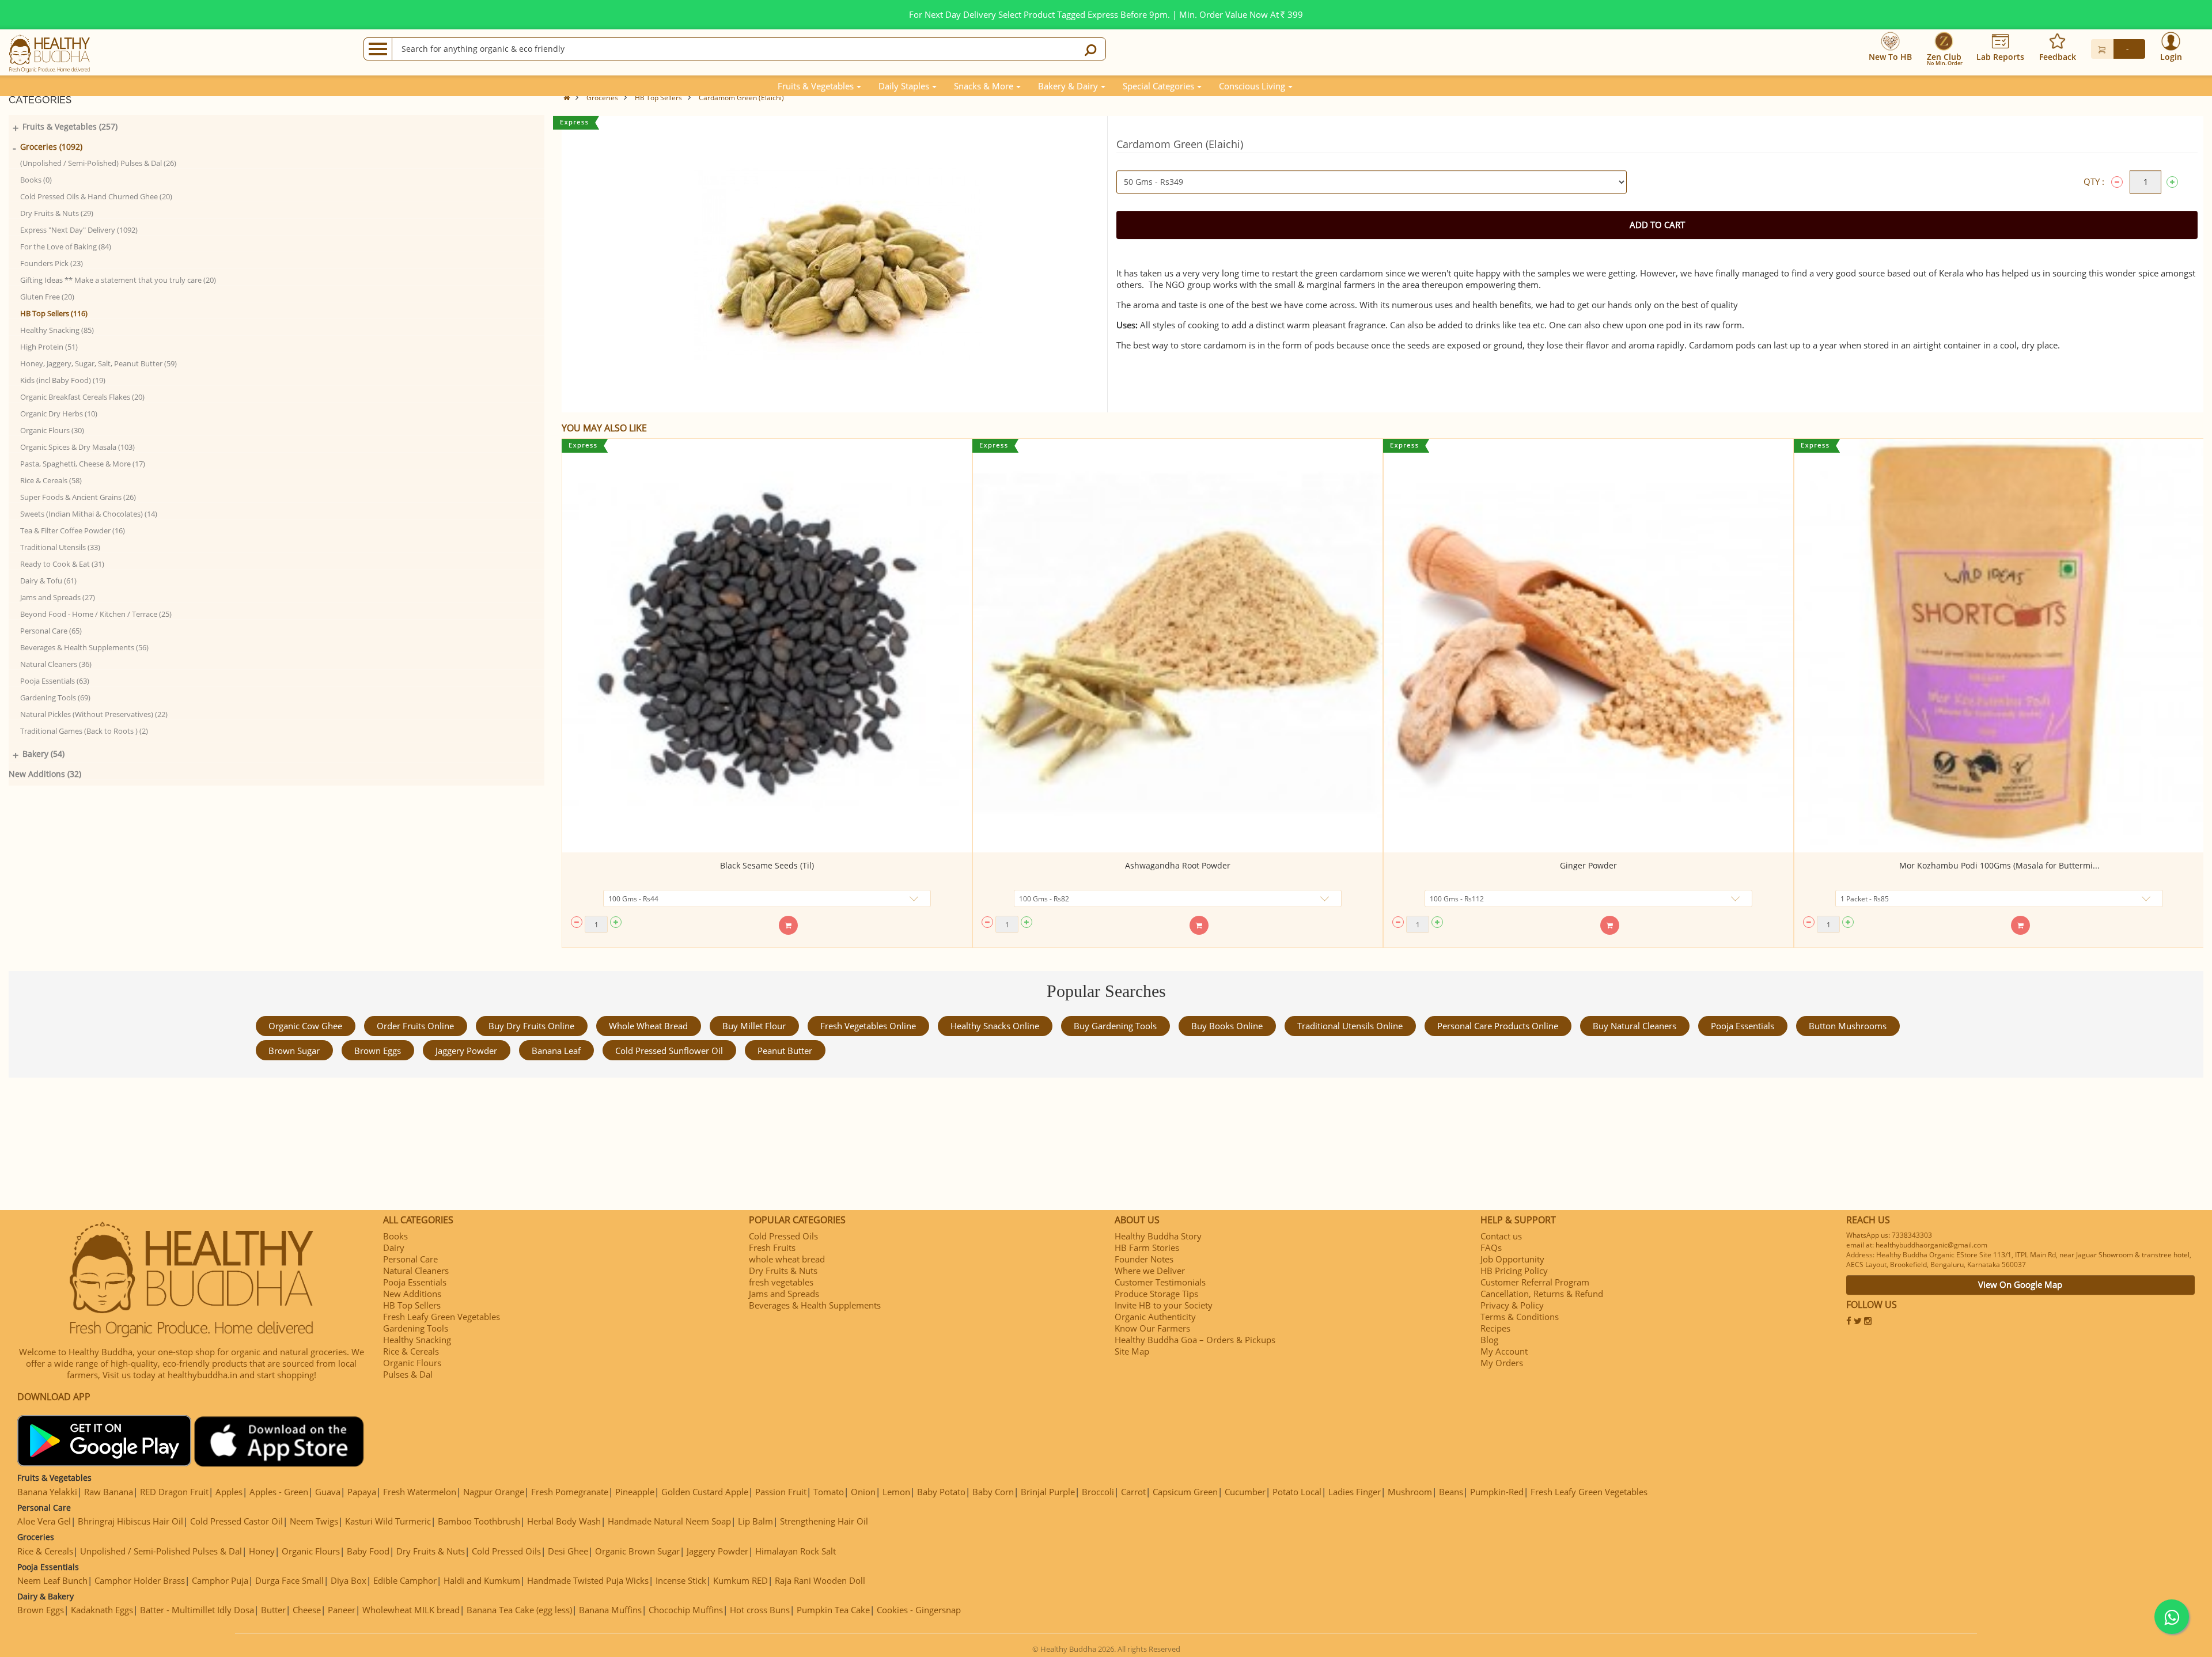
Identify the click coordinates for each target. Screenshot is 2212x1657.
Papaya (362, 1492)
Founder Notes (1144, 1259)
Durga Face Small (289, 1580)
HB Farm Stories (1147, 1248)
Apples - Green (279, 1492)
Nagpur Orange (494, 1492)
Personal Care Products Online (1498, 1026)
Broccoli (1098, 1492)
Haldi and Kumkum (482, 1580)
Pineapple (635, 1492)
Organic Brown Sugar (637, 1551)
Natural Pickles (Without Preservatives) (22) (94, 714)
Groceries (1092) (51, 147)
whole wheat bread (648, 1026)
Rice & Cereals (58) (51, 480)
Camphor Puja (220, 1580)
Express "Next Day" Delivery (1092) (79, 230)
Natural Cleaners (416, 1271)
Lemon (896, 1492)
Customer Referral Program (1535, 1282)
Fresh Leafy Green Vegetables (442, 1317)
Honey (262, 1551)
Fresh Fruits (772, 1248)
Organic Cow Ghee (305, 1026)
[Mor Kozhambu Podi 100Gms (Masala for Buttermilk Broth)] (1999, 646)
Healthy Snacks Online (995, 1026)
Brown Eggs (378, 1051)
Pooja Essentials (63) (55, 681)
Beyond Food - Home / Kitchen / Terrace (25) (96, 614)
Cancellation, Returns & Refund (1542, 1294)
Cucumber (1245, 1492)
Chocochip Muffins (686, 1610)
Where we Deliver (1150, 1271)
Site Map (1132, 1351)
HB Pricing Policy (1514, 1271)
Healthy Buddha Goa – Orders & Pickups (1195, 1340)
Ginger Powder (1588, 865)
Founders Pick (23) (52, 263)
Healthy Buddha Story (1158, 1236)
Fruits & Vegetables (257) (70, 126)
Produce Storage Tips (1156, 1294)
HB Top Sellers (658, 98)
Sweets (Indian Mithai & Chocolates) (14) (89, 514)
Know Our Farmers (1152, 1328)
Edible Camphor (405, 1580)
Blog (1489, 1340)
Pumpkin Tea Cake (833, 1610)
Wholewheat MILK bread (411, 1610)
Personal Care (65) (51, 631)
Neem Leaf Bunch (52, 1580)
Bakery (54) (43, 754)
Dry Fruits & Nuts (783, 1271)
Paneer (342, 1610)
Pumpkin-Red (1497, 1492)
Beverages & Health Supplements (815, 1305)
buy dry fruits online (531, 1026)
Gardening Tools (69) (55, 697)
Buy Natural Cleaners (1635, 1026)
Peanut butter (785, 1051)
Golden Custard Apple (705, 1492)
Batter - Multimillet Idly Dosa (197, 1610)
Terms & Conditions (1520, 1317)
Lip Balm (755, 1521)
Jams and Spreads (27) (58, 597)
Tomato (829, 1492)
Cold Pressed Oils (783, 1236)
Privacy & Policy (1512, 1305)
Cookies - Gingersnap (919, 1610)
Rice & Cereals (411, 1351)
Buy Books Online (1227, 1026)
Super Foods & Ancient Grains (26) (78, 497)
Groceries (602, 98)
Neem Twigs (314, 1521)
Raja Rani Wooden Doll (820, 1580)
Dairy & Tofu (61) (48, 581)
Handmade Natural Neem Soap (669, 1521)
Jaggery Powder (466, 1051)
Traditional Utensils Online (1350, 1026)
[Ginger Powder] (1588, 646)
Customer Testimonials (1160, 1282)
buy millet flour (754, 1026)
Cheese (307, 1610)
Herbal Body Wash (564, 1521)
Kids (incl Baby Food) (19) (63, 380)
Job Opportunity (1512, 1259)
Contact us (1501, 1236)
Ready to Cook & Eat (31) (62, 564)
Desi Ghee (568, 1551)
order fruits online (415, 1026)
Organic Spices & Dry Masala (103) (77, 447)
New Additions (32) (45, 774)
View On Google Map (2020, 1284)
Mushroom (1410, 1492)
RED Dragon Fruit (174, 1492)
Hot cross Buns (760, 1610)
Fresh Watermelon (420, 1492)
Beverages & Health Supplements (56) (84, 647)
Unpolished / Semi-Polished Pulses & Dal (161, 1551)
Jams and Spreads (784, 1294)
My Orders (1502, 1363)
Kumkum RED (741, 1580)
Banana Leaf (556, 1051)
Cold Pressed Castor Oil (236, 1521)
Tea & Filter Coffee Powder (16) (73, 530)
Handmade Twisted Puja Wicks (588, 1580)
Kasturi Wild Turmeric (388, 1521)
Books (395, 1236)
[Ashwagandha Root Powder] (1178, 646)
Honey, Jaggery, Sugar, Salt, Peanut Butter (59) (99, 363)
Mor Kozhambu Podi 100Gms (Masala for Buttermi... (1999, 865)
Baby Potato (941, 1492)
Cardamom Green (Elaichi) (741, 98)
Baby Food (368, 1551)
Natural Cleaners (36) (56, 664)
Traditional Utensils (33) (60, 547)
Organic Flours (412, 1363)
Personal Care (410, 1259)
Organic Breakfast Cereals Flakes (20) (82, 397)
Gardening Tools (416, 1328)
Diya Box (349, 1580)
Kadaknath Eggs (102, 1610)
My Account (1504, 1351)
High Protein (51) (49, 347)
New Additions (412, 1294)
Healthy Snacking (417, 1340)
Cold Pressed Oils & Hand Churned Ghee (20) (96, 196)
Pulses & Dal (408, 1374)
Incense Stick (681, 1580)
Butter (273, 1610)
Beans (1451, 1492)
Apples (229, 1492)
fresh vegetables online (868, 1026)
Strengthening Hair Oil (824, 1521)
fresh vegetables (781, 1282)
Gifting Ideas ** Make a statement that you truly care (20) (118, 280)
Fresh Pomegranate (570, 1492)
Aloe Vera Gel (44, 1521)
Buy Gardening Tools (1115, 1026)
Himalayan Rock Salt (796, 1551)
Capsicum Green (1185, 1492)
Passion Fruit (781, 1492)
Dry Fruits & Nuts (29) (57, 213)
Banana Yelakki (47, 1492)
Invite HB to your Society (1164, 1305)
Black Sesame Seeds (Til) (767, 865)
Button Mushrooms (1848, 1026)
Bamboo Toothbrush (479, 1521)
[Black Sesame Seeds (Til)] (767, 646)
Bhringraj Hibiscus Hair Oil (130, 1521)
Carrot (1133, 1492)
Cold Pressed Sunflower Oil (669, 1051)
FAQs (1491, 1248)
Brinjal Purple (1048, 1492)
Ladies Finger (1355, 1492)
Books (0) (36, 180)
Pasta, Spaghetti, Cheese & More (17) (83, 464)
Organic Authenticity (1155, 1317)
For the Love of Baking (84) (66, 247)
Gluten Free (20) (47, 297)
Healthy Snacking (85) (57, 330)
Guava (328, 1492)
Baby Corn (993, 1492)
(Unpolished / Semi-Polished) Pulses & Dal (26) (98, 163)
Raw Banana (109, 1492)
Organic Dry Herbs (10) (59, 414)
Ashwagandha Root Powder (1178, 865)
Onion (863, 1492)
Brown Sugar (294, 1051)
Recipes (1495, 1328)
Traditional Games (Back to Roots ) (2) (84, 731)
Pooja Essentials (1743, 1026)
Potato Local (1297, 1492)
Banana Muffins (610, 1610)
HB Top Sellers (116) (54, 313)
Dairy (394, 1248)
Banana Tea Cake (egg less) (519, 1610)
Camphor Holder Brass (140, 1580)
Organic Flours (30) (52, 430)
